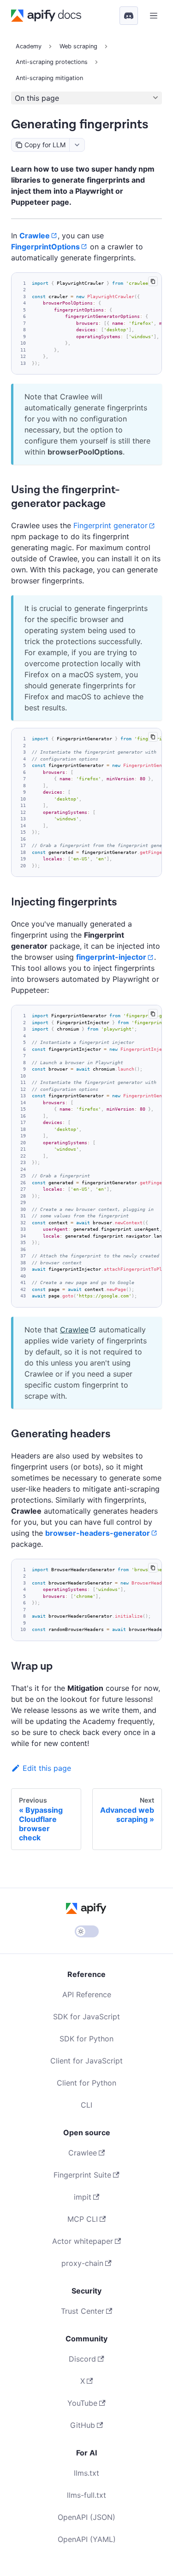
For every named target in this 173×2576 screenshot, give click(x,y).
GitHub (83, 2425)
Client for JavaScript (86, 2061)
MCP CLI (83, 2219)
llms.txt (86, 2473)
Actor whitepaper (83, 2241)
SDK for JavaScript (86, 2017)
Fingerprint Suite (82, 2175)
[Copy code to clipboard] (153, 281)
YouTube (82, 2403)
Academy (29, 46)
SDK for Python (86, 2039)
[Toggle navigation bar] (154, 16)
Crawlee (74, 1330)
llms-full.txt (86, 2495)
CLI (86, 2105)
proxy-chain (82, 2263)
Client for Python (86, 2083)
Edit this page (47, 1768)
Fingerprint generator (110, 525)
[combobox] (77, 145)
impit (83, 2197)
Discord (82, 2359)
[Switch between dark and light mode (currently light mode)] (87, 1931)
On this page (37, 98)
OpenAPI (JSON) (86, 2517)
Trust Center (83, 2311)
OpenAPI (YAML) (87, 2539)
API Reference (87, 1994)
